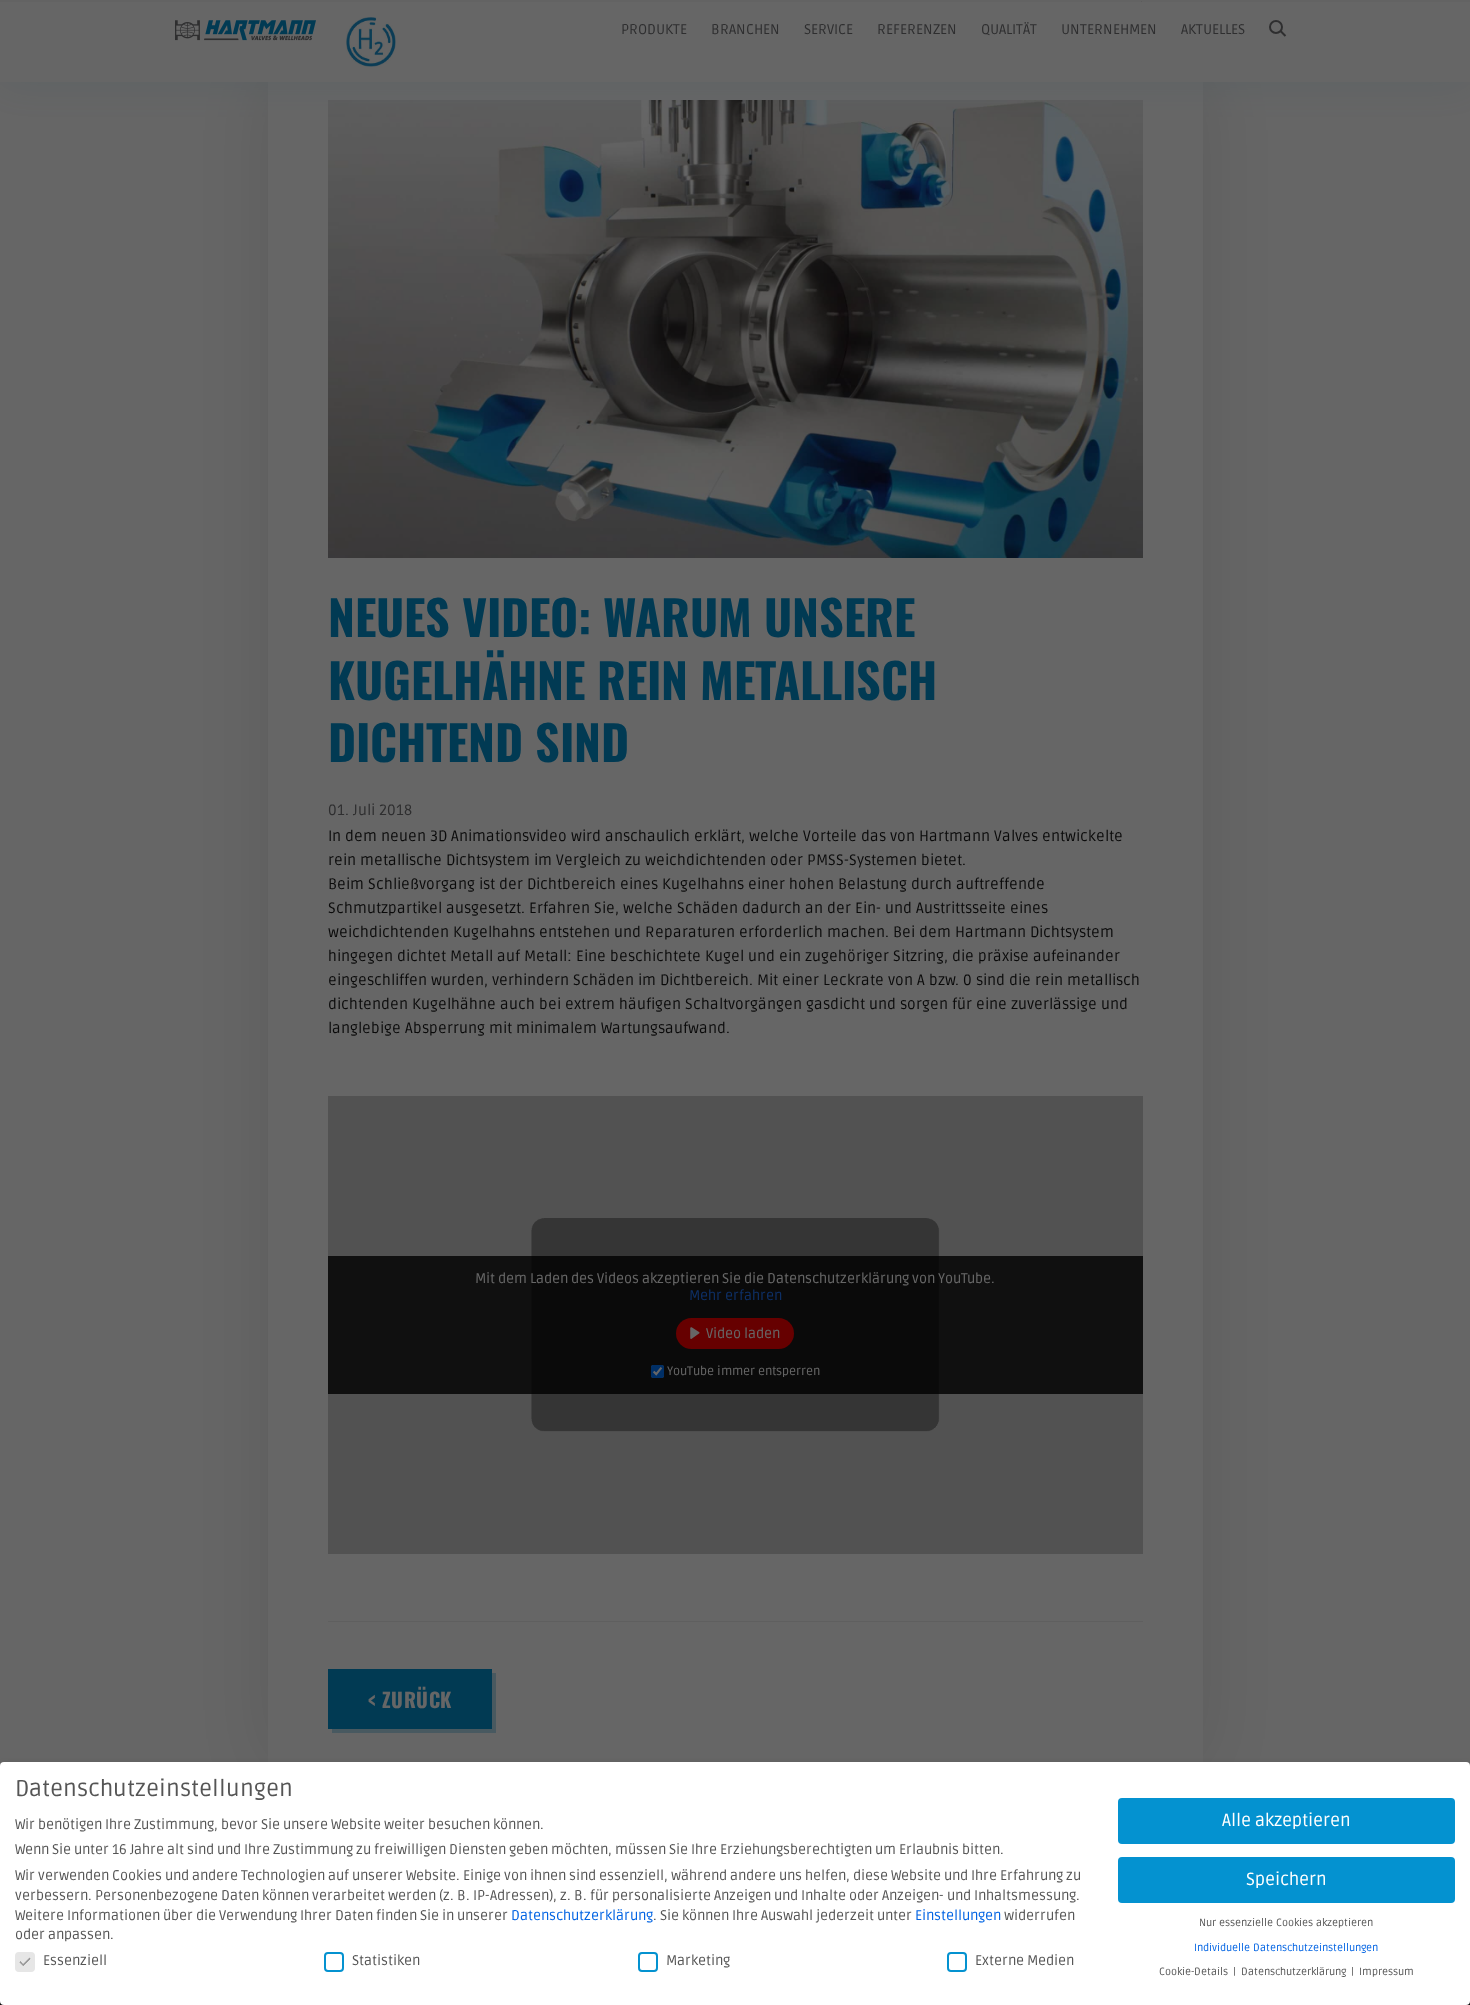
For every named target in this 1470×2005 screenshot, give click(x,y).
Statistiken (386, 1960)
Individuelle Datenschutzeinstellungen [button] (1286, 1947)
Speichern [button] (1286, 1879)
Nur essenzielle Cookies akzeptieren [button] (1286, 1922)
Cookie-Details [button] (1193, 1971)
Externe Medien (1024, 1960)
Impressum (1386, 1971)
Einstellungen (958, 1915)
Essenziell (75, 1960)
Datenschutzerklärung (582, 1915)
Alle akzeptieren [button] (1286, 1820)
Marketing (698, 1960)
